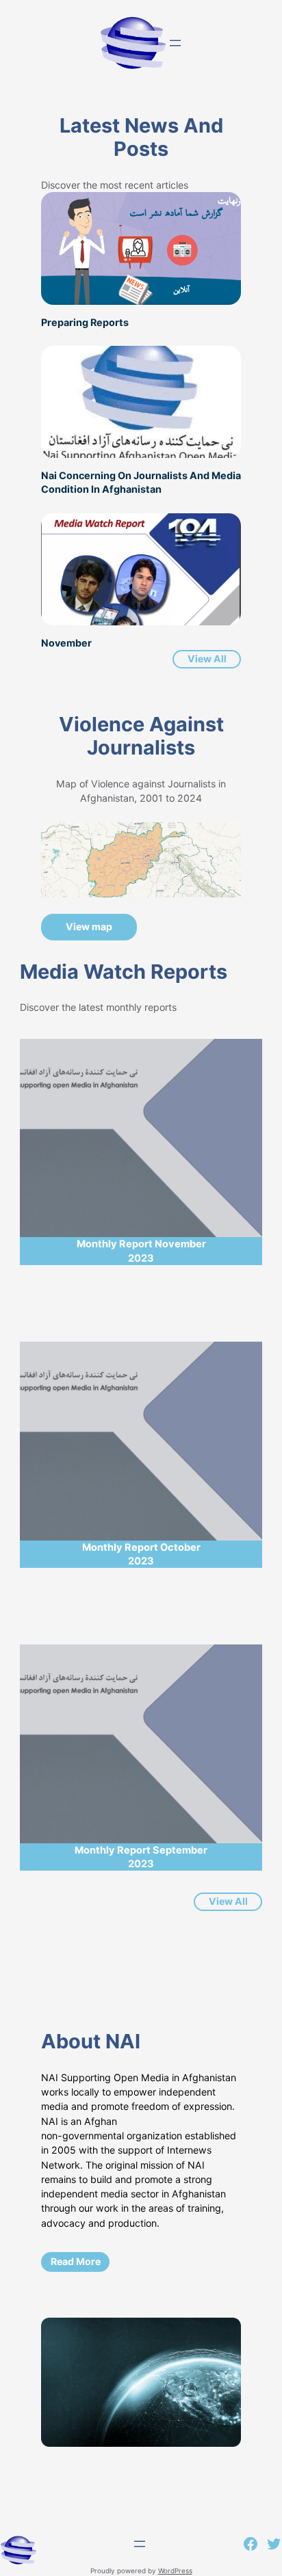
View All (207, 659)
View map (89, 926)
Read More (76, 2261)
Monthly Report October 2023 (141, 1554)
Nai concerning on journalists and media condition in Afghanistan (141, 482)
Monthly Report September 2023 (141, 1857)
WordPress (175, 2571)
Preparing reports (85, 322)
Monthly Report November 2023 (141, 1251)
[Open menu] (175, 43)
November (66, 643)
